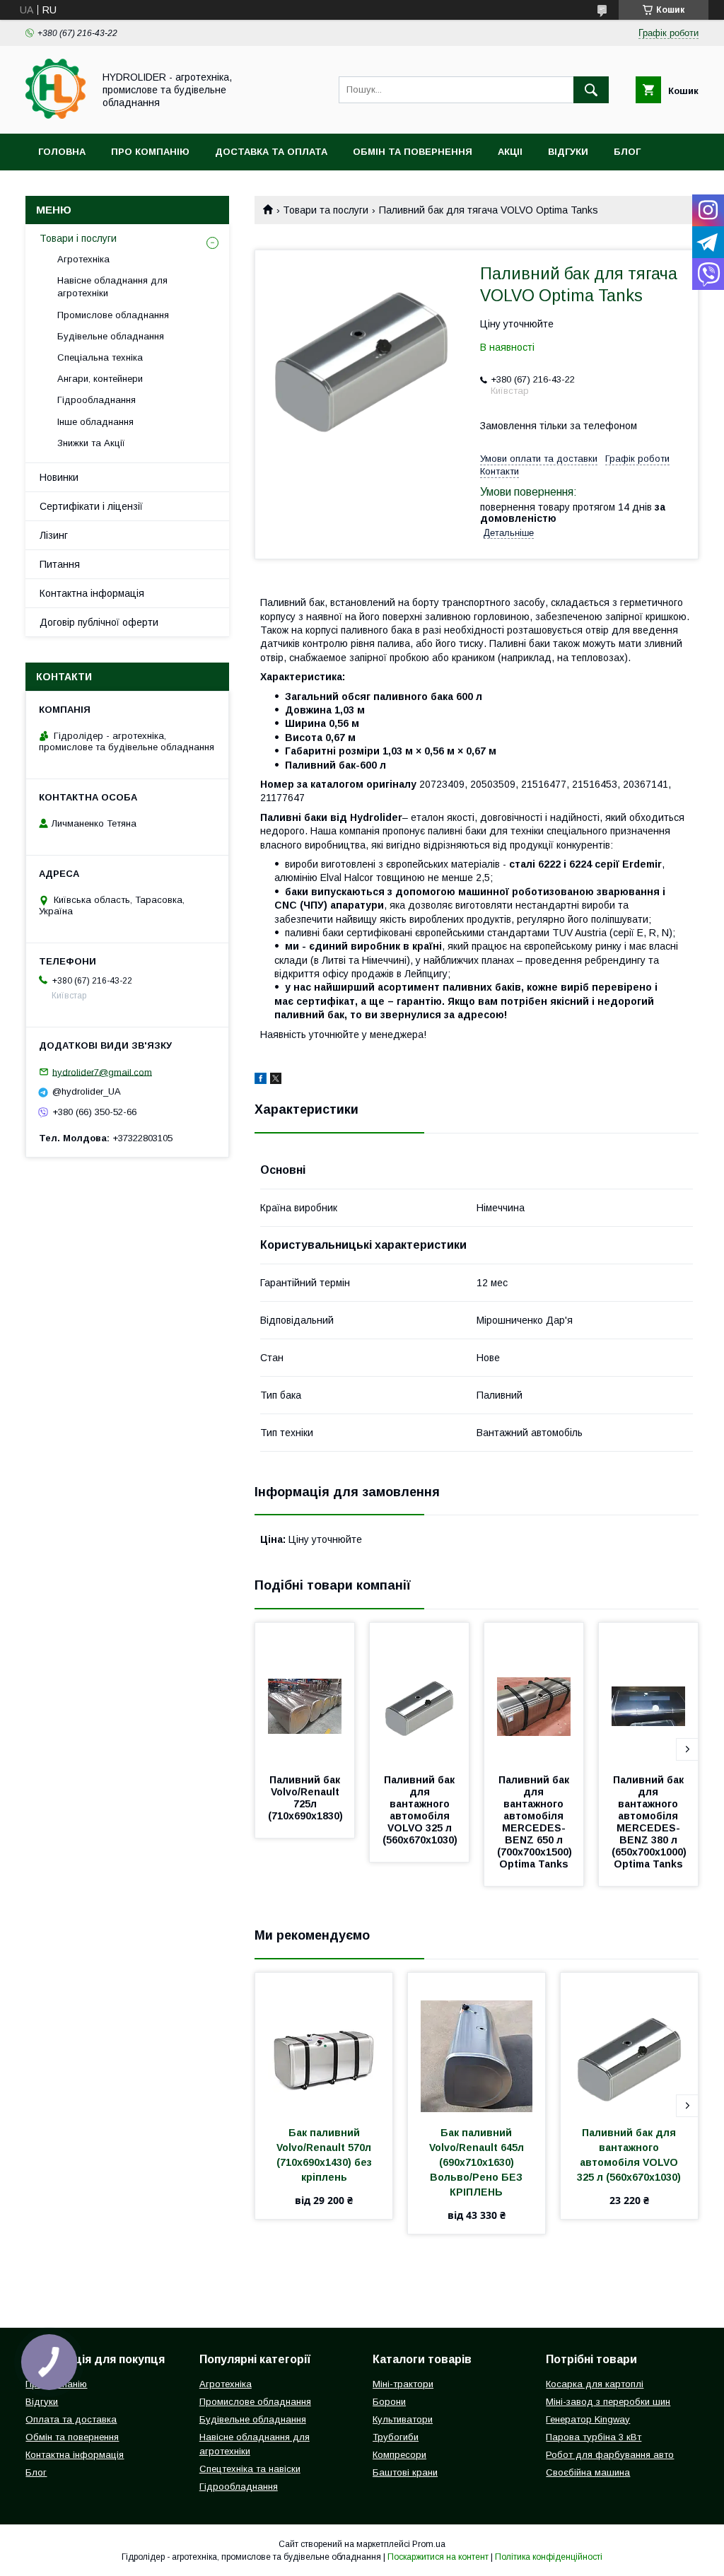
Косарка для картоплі (595, 2384)
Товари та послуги (326, 210)
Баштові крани (405, 2472)
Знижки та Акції (91, 443)
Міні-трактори (403, 2384)
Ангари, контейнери (100, 379)
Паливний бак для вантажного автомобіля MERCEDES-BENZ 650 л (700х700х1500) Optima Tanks (536, 1822)
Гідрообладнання (97, 400)
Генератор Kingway (588, 2419)
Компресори (399, 2455)
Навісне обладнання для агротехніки (112, 287)
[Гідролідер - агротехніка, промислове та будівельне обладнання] (56, 115)
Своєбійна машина (588, 2472)
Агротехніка (83, 259)
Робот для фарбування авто (610, 2455)
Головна (62, 152)
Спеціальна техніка (100, 357)
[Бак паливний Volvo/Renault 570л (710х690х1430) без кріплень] (324, 2044)
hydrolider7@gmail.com (102, 1072)
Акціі (510, 152)
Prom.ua (429, 2544)
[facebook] (261, 1080)
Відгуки (568, 152)
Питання (60, 564)
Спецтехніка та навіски (250, 2469)
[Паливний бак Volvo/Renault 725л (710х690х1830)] (305, 1694)
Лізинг (54, 535)
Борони (389, 2402)
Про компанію (150, 152)
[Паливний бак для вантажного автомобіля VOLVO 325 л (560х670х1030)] (419, 1694)
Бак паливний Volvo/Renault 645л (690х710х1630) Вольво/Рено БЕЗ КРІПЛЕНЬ (478, 2162)
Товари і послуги (78, 238)
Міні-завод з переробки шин (608, 2402)
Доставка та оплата (271, 152)
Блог (627, 152)
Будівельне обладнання (111, 336)
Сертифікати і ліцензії (91, 506)
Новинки (59, 477)
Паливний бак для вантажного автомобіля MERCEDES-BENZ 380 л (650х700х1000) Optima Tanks (650, 1822)
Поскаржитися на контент (438, 2557)
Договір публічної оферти (99, 622)
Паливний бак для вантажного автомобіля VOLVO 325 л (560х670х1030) (420, 1810)
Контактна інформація (92, 593)
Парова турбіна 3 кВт (594, 2437)
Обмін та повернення (413, 152)
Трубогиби (396, 2437)
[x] (276, 1080)
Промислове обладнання (113, 315)
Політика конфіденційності (549, 2557)
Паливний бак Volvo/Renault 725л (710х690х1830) (305, 1798)
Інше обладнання (95, 422)
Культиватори (403, 2419)
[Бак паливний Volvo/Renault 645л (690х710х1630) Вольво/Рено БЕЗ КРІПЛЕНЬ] (477, 2044)
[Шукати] (591, 90)
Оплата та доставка (71, 2419)
